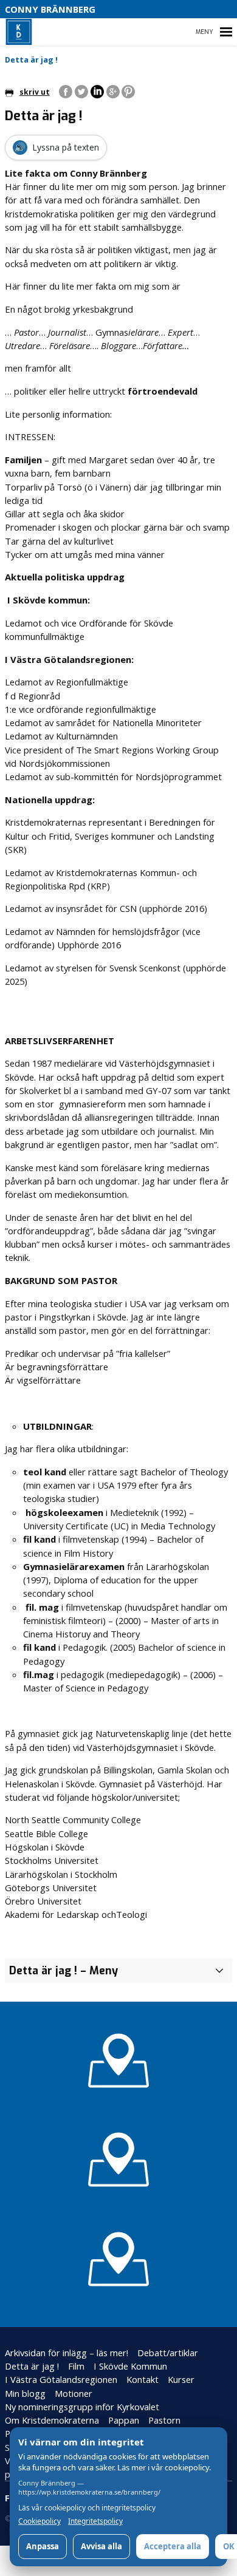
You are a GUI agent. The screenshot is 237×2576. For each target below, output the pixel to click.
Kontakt (143, 2379)
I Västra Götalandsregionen (61, 2379)
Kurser (181, 2379)
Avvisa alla (101, 2546)
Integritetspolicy (95, 2521)
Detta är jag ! (32, 2366)
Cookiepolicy (39, 2521)
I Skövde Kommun (130, 2366)
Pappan (124, 2420)
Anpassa (43, 2546)
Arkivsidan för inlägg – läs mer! (67, 2353)
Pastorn (164, 2420)
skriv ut (35, 92)
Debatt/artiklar (168, 2353)
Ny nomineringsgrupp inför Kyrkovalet (82, 2407)
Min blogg (25, 2393)
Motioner (74, 2393)
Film (76, 2366)
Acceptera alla (173, 2546)
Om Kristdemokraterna (52, 2420)
